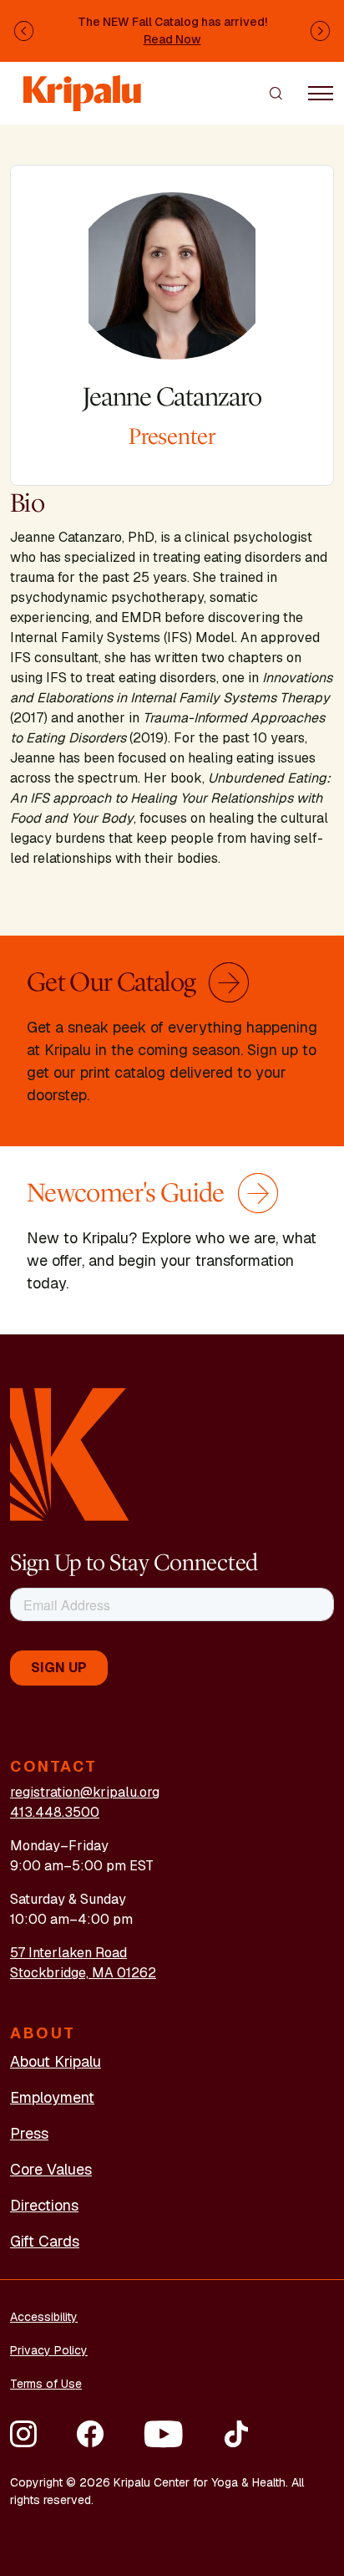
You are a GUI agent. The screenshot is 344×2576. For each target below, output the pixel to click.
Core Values (51, 2169)
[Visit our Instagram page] (23, 2434)
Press (29, 2133)
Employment (52, 2097)
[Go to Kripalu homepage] (70, 1453)
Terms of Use (46, 2384)
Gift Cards (45, 2241)
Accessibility (44, 2317)
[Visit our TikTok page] (236, 2434)
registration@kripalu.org (85, 1792)
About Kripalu (56, 2061)
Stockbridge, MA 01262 (83, 1973)
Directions (44, 2205)
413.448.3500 (55, 1812)
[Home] (83, 85)
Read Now (172, 39)
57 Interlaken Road (68, 1953)
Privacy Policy (49, 2350)
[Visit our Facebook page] (90, 2434)
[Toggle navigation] (321, 93)
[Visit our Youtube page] (163, 2434)
